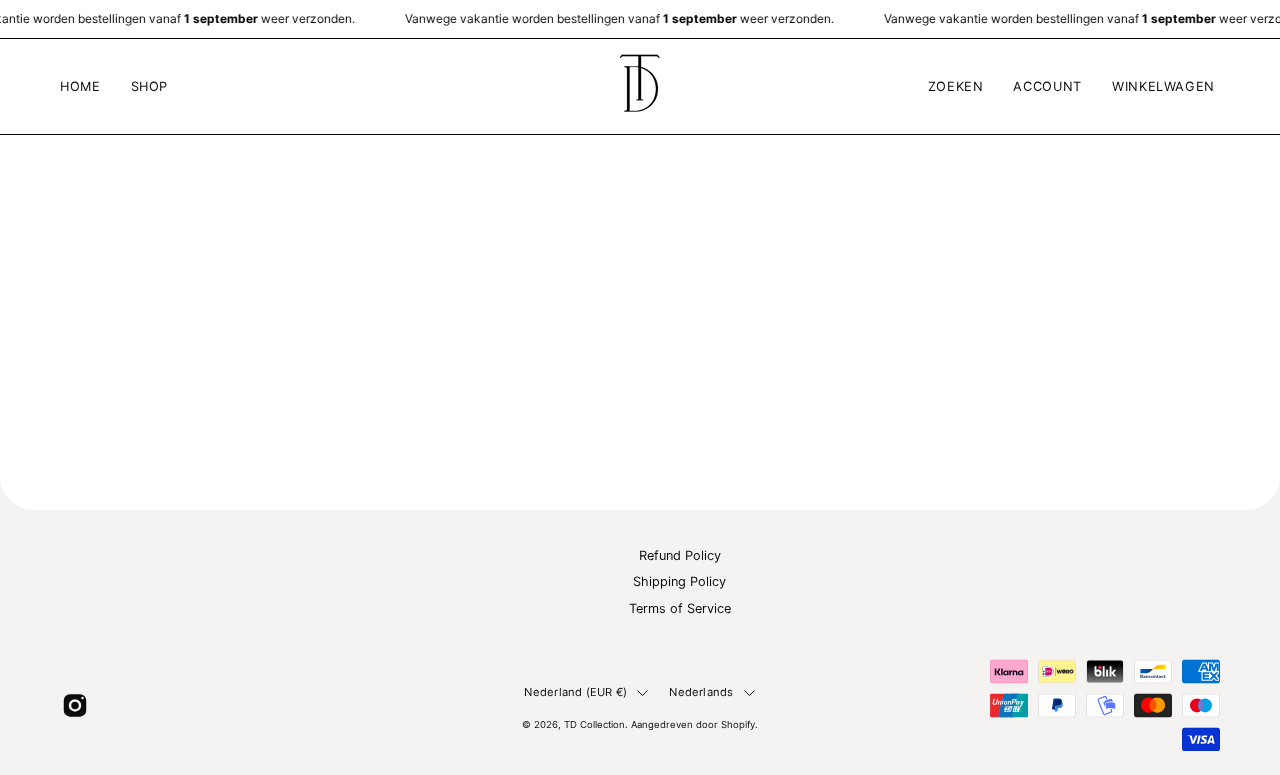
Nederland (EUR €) (575, 692)
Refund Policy (680, 555)
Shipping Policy (679, 582)
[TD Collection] (640, 86)
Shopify (738, 724)
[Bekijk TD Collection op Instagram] (75, 705)
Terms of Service (680, 608)
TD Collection (594, 724)
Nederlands (701, 692)
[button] (150, 86)
